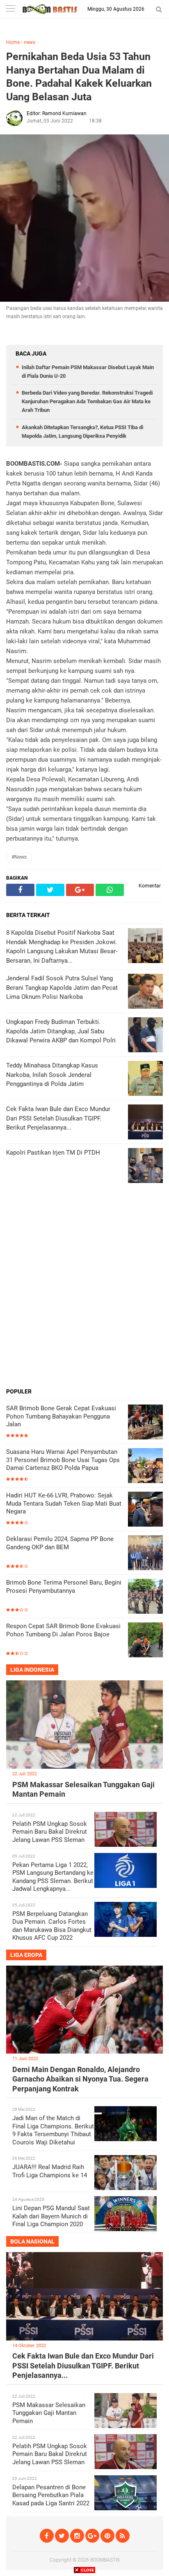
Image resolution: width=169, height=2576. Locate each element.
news (30, 42)
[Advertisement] (84, 1296)
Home (13, 42)
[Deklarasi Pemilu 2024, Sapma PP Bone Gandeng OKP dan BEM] (145, 1554)
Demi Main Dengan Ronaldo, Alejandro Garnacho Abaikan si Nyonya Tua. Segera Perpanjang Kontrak (80, 2079)
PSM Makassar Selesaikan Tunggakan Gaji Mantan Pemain (49, 2413)
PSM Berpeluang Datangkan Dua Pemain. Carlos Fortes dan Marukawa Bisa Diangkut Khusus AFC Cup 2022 (52, 1926)
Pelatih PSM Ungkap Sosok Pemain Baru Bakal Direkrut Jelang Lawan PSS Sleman (50, 1832)
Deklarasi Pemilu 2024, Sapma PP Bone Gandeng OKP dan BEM (60, 1543)
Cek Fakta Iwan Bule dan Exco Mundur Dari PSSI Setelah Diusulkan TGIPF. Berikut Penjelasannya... (83, 2366)
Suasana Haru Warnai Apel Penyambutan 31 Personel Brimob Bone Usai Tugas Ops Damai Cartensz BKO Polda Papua (63, 1460)
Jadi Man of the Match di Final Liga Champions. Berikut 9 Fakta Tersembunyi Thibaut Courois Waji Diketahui (53, 2130)
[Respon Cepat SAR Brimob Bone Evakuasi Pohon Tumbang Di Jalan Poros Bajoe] (145, 1641)
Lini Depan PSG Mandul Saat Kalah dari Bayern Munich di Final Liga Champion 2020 (51, 2216)
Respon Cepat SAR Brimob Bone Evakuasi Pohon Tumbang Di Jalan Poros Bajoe (63, 1630)
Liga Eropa (26, 1955)
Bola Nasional (32, 2241)
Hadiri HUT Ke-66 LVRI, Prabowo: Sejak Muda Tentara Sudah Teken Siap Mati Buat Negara (64, 1503)
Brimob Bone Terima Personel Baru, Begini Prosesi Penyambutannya (64, 1587)
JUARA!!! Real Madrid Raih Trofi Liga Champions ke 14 (50, 2171)
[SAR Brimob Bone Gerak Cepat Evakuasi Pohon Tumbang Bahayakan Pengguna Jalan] (145, 1423)
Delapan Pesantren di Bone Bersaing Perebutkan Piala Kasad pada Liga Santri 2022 (51, 2495)
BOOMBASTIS (105, 2560)
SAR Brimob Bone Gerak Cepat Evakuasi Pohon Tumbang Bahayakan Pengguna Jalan (61, 1416)
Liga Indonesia (32, 1670)
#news (19, 857)
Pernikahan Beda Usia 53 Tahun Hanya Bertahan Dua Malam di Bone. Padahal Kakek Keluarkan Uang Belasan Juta (79, 77)
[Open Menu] (10, 9)
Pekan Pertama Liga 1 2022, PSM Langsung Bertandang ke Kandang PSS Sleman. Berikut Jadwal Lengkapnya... (53, 1877)
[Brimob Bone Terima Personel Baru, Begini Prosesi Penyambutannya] (145, 1597)
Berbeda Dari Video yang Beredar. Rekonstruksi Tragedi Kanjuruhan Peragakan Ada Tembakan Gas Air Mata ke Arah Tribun (87, 401)
